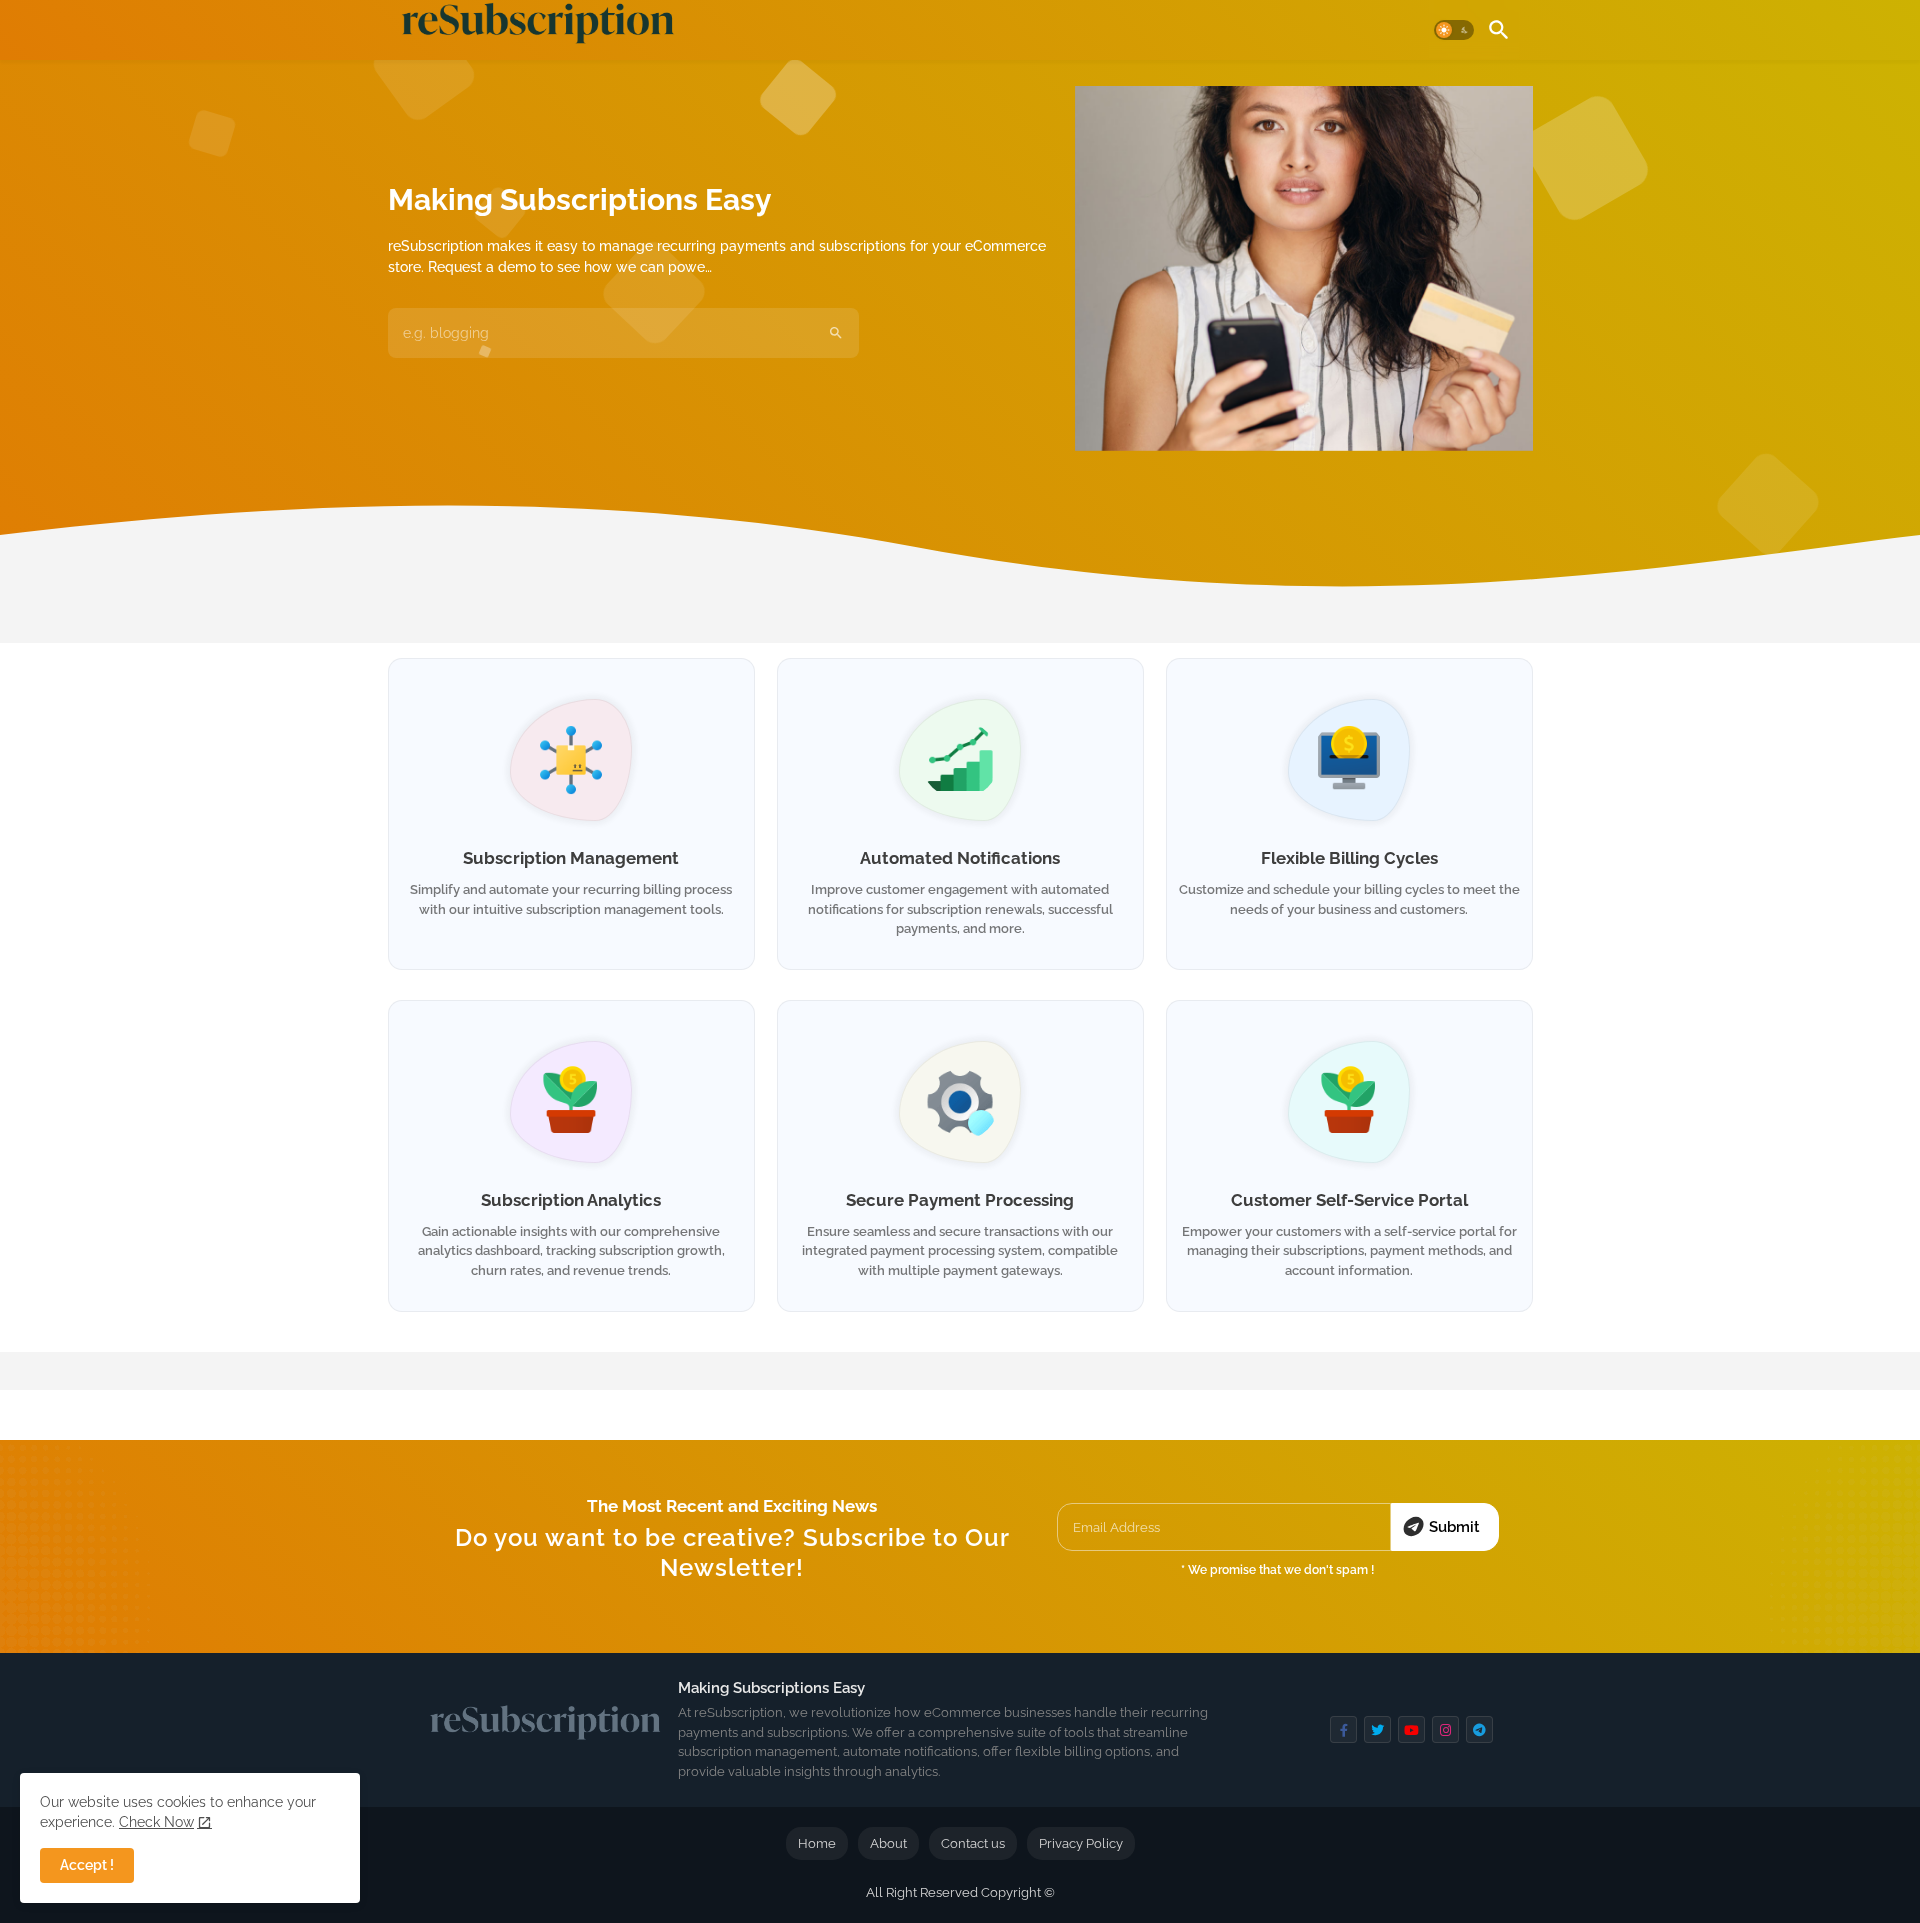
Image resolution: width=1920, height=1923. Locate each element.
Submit (1454, 1527)
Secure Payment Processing (960, 1200)
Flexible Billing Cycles (1349, 858)
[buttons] (1343, 1729)
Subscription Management (571, 858)
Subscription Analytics (571, 1200)
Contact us (973, 1843)
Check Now (156, 1822)
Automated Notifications (960, 858)
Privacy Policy (1081, 1843)
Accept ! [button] (87, 1865)
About (888, 1843)
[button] (1454, 30)
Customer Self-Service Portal (1349, 1200)
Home (817, 1843)
